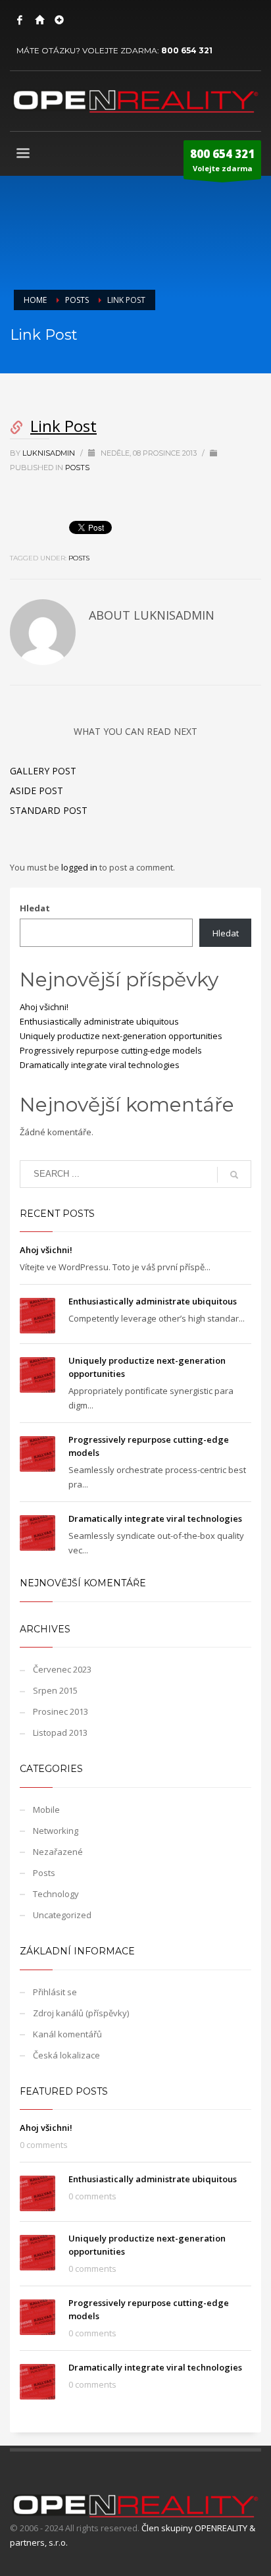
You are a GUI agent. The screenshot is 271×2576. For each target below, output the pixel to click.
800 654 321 (187, 50)
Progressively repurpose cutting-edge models (111, 1050)
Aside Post (37, 791)
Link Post (63, 426)
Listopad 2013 (60, 1732)
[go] (234, 1175)
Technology (56, 1894)
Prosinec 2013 (61, 1711)
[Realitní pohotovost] (59, 20)
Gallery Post (43, 771)
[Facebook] (20, 20)
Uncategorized (62, 1915)
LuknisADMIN (50, 453)
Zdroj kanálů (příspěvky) (81, 2013)
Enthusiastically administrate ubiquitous (99, 1021)
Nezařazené (58, 1852)
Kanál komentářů (67, 2034)
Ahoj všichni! (44, 1007)
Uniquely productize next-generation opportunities (121, 1036)
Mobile (46, 1810)
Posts (77, 468)
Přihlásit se (55, 1992)
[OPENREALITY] (39, 20)
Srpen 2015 (55, 1690)
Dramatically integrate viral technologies (100, 1065)
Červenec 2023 (62, 1669)
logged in (80, 867)
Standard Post (49, 810)
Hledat (35, 908)
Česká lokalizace (66, 2055)
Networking (56, 1831)
